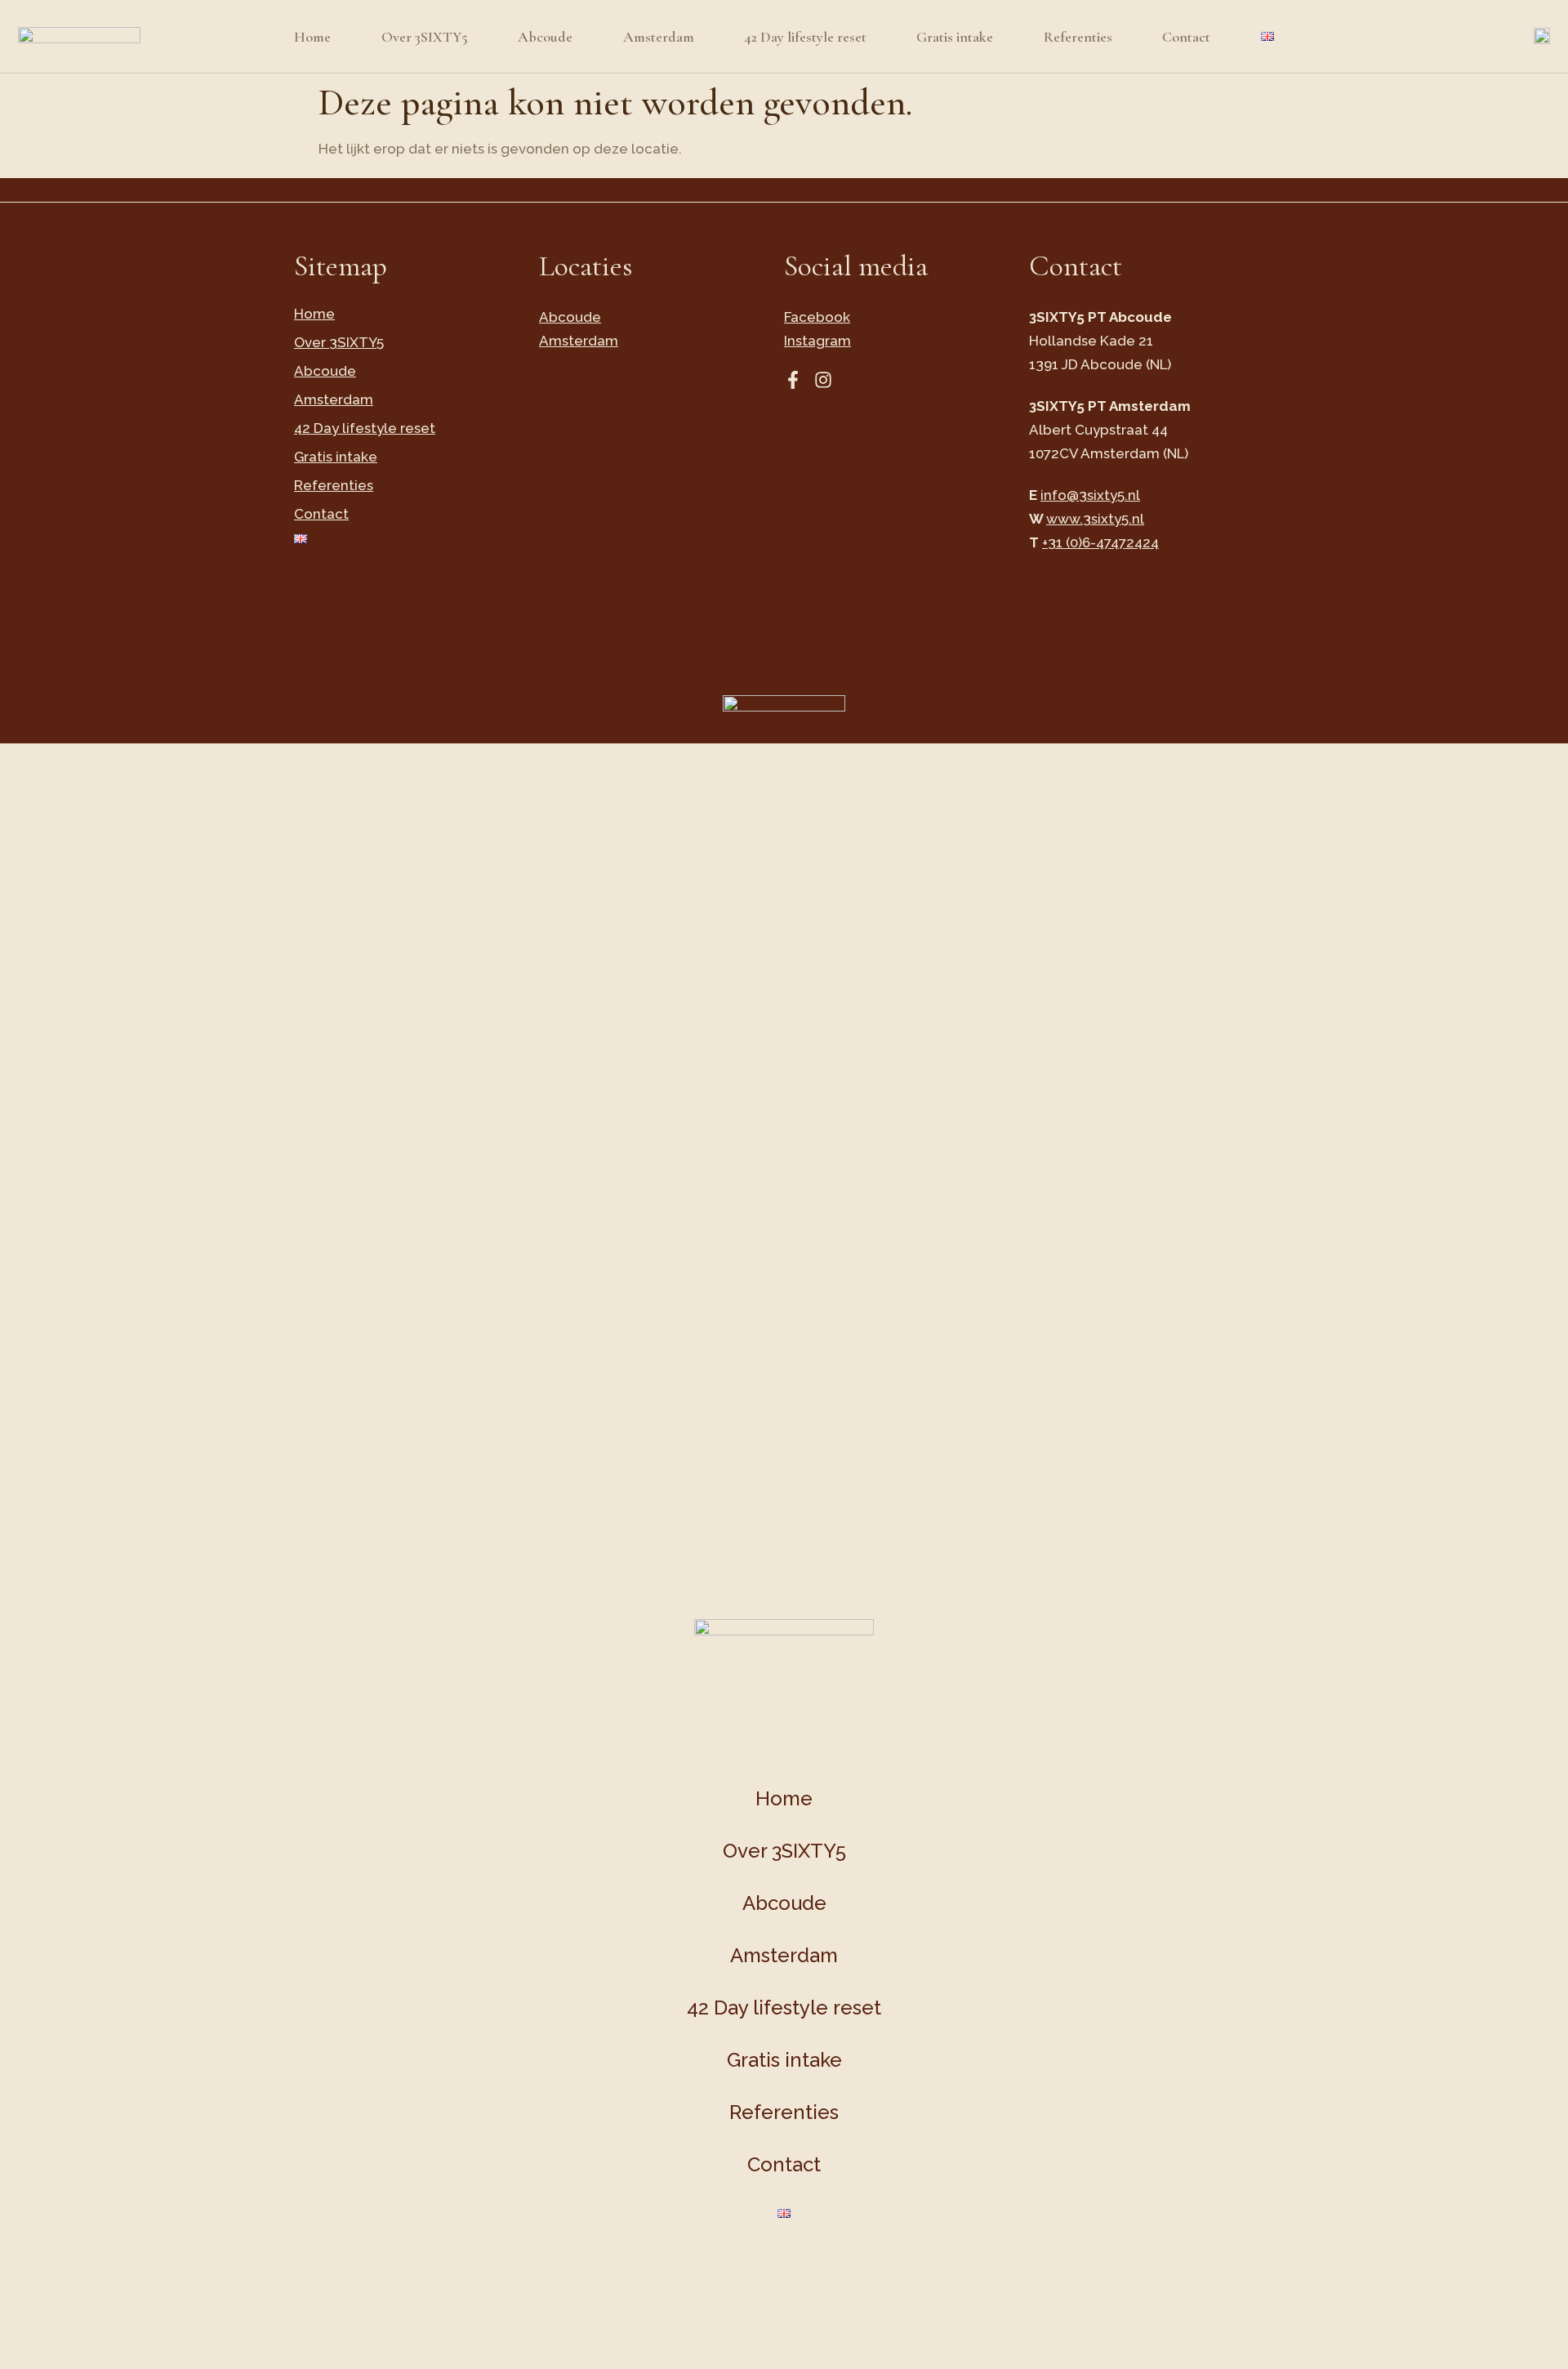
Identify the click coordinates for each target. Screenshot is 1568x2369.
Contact (1186, 37)
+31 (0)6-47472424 (1100, 542)
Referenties (1078, 37)
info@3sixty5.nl (1090, 495)
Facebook (817, 317)
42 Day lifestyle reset (805, 37)
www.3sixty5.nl (1095, 519)
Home (312, 37)
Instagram (817, 341)
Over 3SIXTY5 (425, 37)
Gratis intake (955, 37)
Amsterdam (659, 37)
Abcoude (545, 37)
